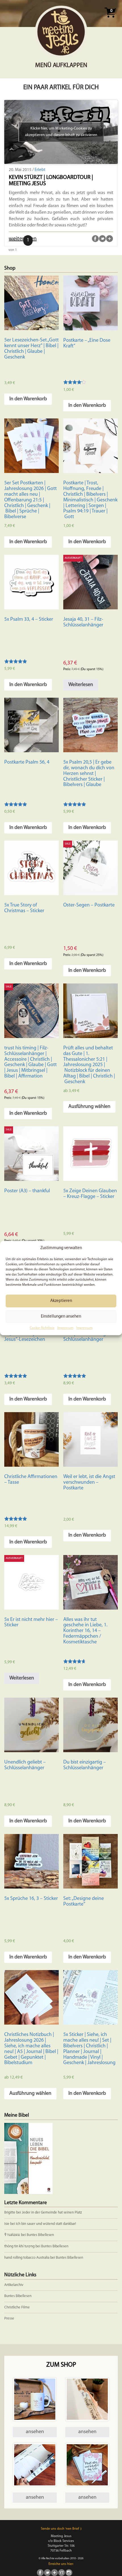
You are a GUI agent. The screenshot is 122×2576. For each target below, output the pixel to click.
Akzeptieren (61, 1301)
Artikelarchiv (14, 2285)
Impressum (65, 1328)
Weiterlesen (81, 685)
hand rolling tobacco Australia (27, 2258)
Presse (9, 2318)
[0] (110, 19)
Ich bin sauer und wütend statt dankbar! (46, 2224)
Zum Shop (61, 2365)
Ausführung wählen (89, 1107)
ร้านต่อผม (12, 2235)
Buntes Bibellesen (40, 2235)
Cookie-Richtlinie (42, 1328)
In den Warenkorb (28, 399)
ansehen (35, 2432)
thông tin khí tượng (19, 2246)
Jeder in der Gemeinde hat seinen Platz (52, 2213)
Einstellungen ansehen (61, 1317)
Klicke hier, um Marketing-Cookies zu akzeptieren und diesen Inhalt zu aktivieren (61, 132)
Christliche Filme (17, 2307)
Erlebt (40, 170)
